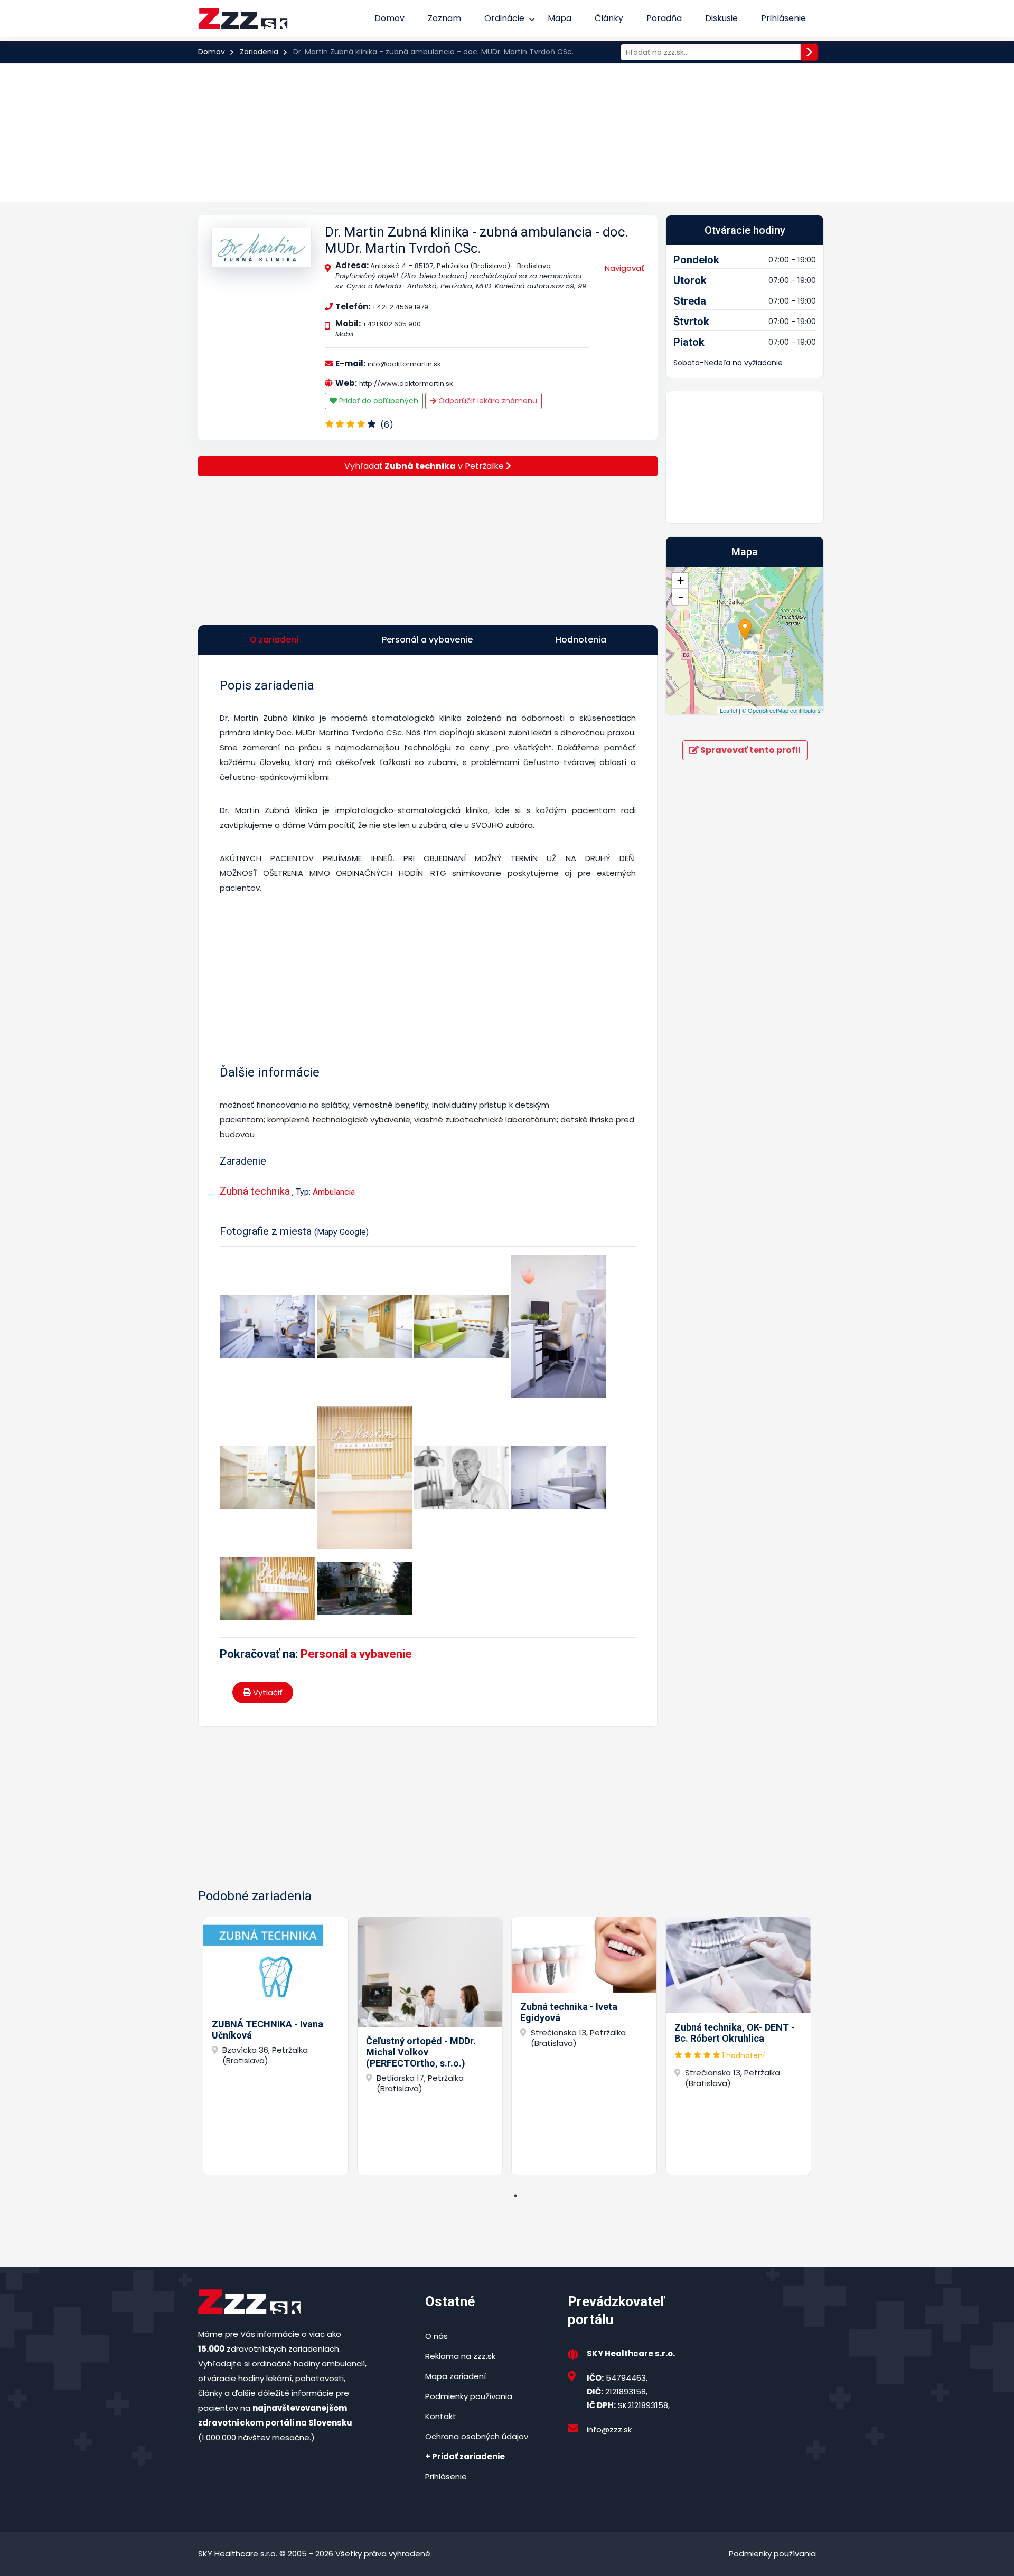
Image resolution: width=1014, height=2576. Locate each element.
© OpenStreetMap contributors (781, 710)
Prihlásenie (783, 18)
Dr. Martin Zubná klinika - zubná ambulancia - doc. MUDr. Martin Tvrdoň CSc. (476, 240)
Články (609, 18)
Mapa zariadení (456, 2376)
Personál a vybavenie (356, 1654)
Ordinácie (504, 18)
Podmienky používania (469, 2396)
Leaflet (729, 710)
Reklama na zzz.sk (460, 2356)
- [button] (681, 597)
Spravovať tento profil (750, 750)
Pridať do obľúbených (378, 401)
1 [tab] (515, 2196)
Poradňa (664, 18)
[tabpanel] (276, 2046)
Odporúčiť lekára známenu (487, 401)
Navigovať (625, 268)
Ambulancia (334, 1192)
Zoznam (444, 18)
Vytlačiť (267, 1692)
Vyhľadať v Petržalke (425, 466)
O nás (436, 2336)
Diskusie (721, 18)
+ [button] (680, 581)
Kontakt (441, 2416)
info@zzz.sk (609, 2429)
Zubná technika (255, 1191)
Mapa (560, 18)
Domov (389, 18)
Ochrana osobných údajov (477, 2436)
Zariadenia (259, 52)
